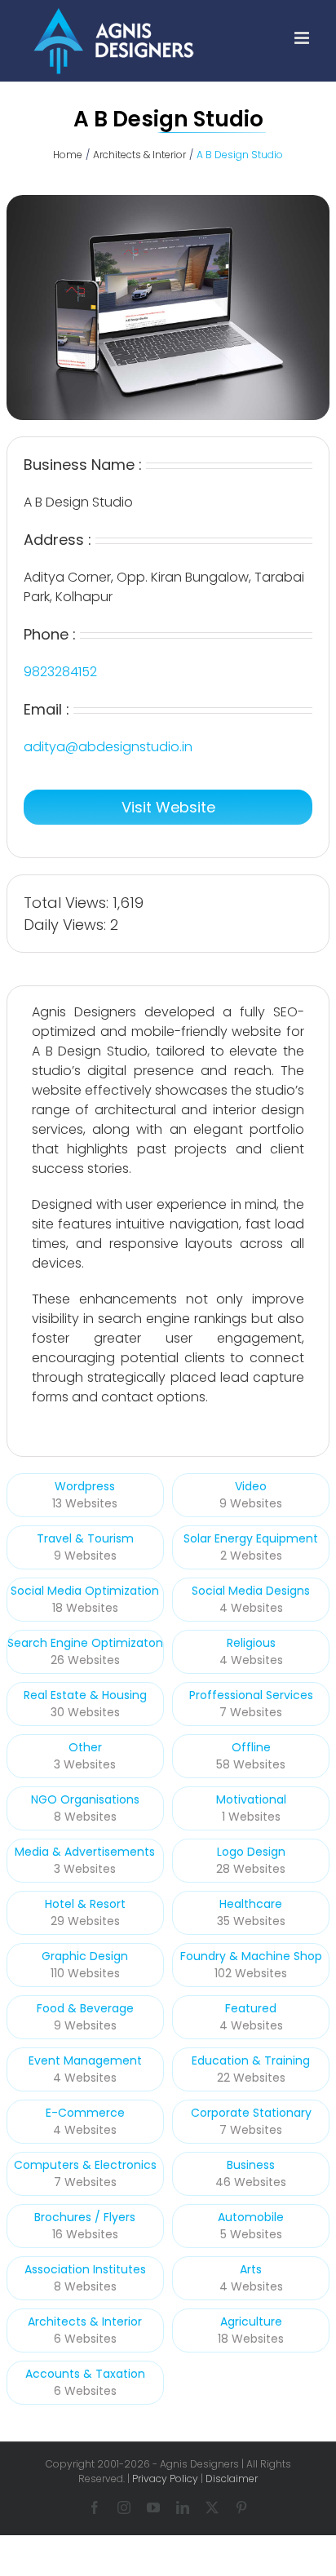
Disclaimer (232, 2479)
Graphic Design (85, 1956)
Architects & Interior (85, 2321)
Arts (251, 2269)
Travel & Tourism (85, 1538)
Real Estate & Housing (85, 1695)
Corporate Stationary (251, 2113)
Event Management (85, 2060)
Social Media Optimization (85, 1591)
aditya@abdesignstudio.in (108, 747)
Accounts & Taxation (85, 2374)
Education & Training (251, 2060)
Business (251, 2165)
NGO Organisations (85, 1799)
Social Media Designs (251, 1591)
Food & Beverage (85, 2008)
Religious (251, 1643)
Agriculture (251, 2321)
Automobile (251, 2217)
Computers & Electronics (85, 2165)
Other (85, 1747)
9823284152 (60, 672)
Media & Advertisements (85, 1852)
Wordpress (85, 1486)
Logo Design (251, 1852)
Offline (251, 1747)
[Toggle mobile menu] (303, 38)
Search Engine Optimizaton (85, 1643)
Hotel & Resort (85, 1904)
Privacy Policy (165, 2479)
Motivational (251, 1799)
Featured (251, 2008)
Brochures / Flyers (85, 2217)
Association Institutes (85, 2269)
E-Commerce (85, 2113)
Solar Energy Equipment (251, 1538)
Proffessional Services (251, 1695)
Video (251, 1486)
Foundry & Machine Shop (251, 1956)
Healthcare (251, 1904)
